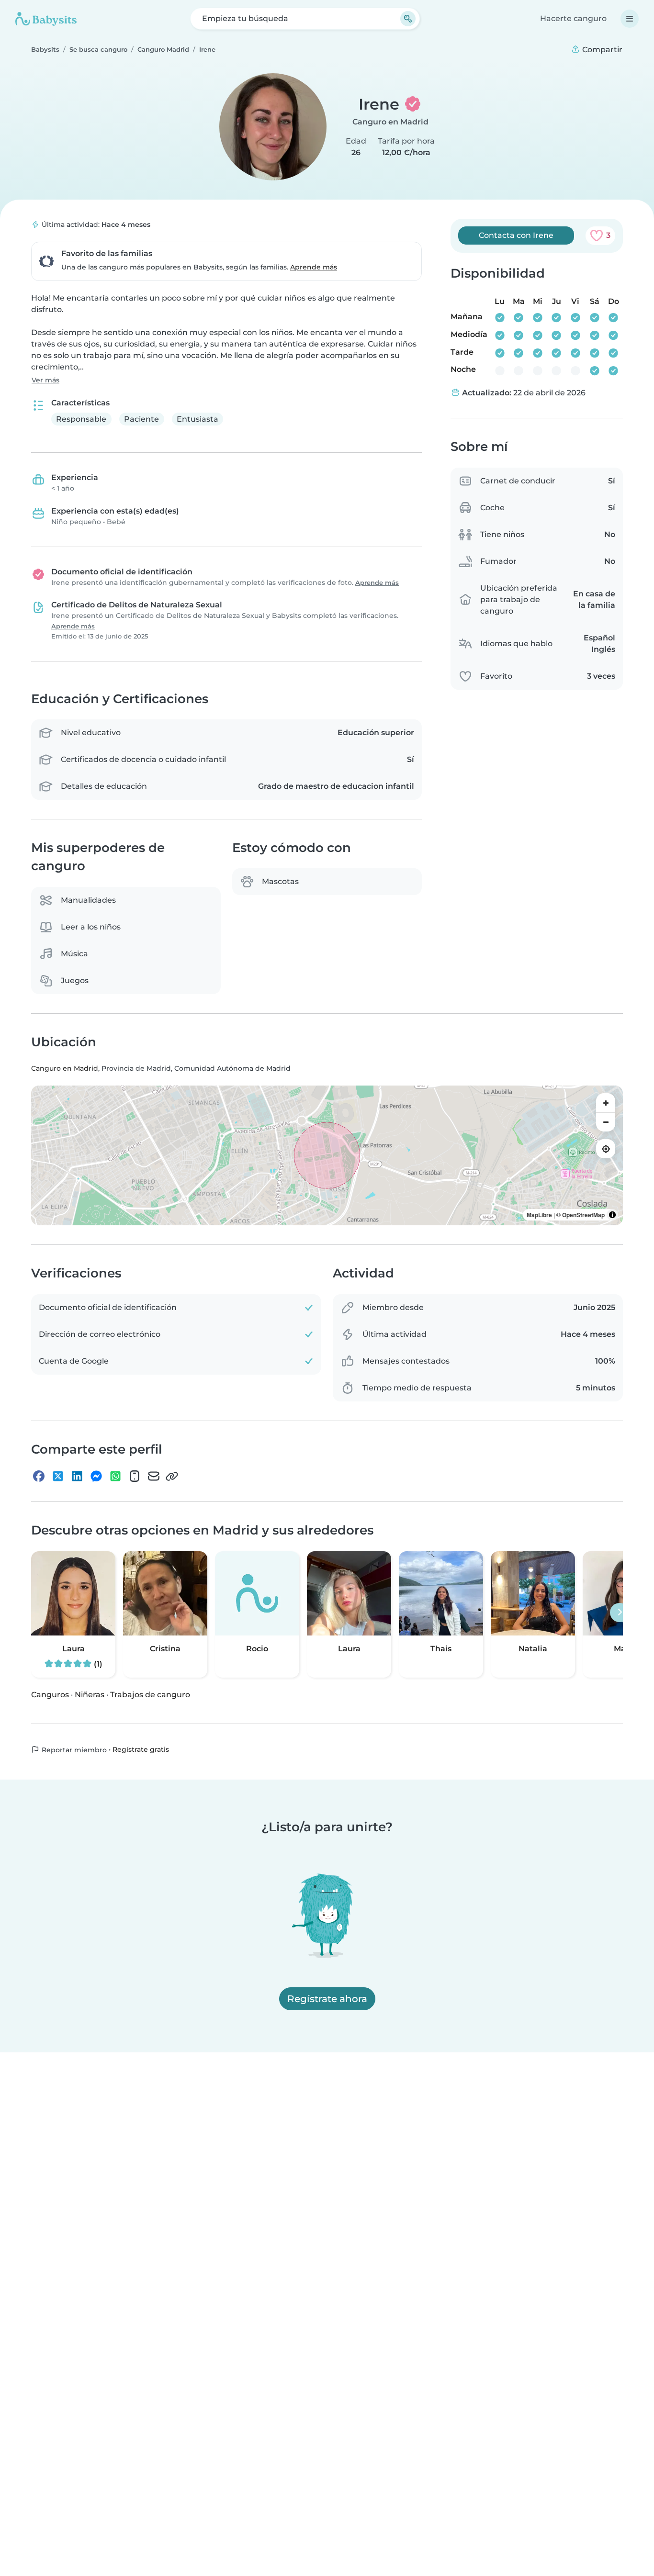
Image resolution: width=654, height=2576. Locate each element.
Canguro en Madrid (390, 122)
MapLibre (539, 1215)
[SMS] (135, 1476)
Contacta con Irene (516, 235)
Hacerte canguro (573, 18)
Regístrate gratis (141, 1749)
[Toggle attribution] (612, 1215)
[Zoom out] (606, 1122)
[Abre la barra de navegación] (630, 19)
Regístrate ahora (327, 1999)
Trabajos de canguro (150, 1694)
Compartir (601, 50)
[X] (58, 1476)
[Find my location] (606, 1149)
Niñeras (90, 1694)
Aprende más (314, 267)
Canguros (50, 1694)
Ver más (45, 380)
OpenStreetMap (583, 1215)
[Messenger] (96, 1476)
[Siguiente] (620, 1612)
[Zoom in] (606, 1103)
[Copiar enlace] (172, 1476)
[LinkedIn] (77, 1476)
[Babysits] (46, 19)
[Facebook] (39, 1476)
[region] (327, 1155)
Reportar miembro (73, 1749)
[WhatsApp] (115, 1476)
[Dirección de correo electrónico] (154, 1476)
